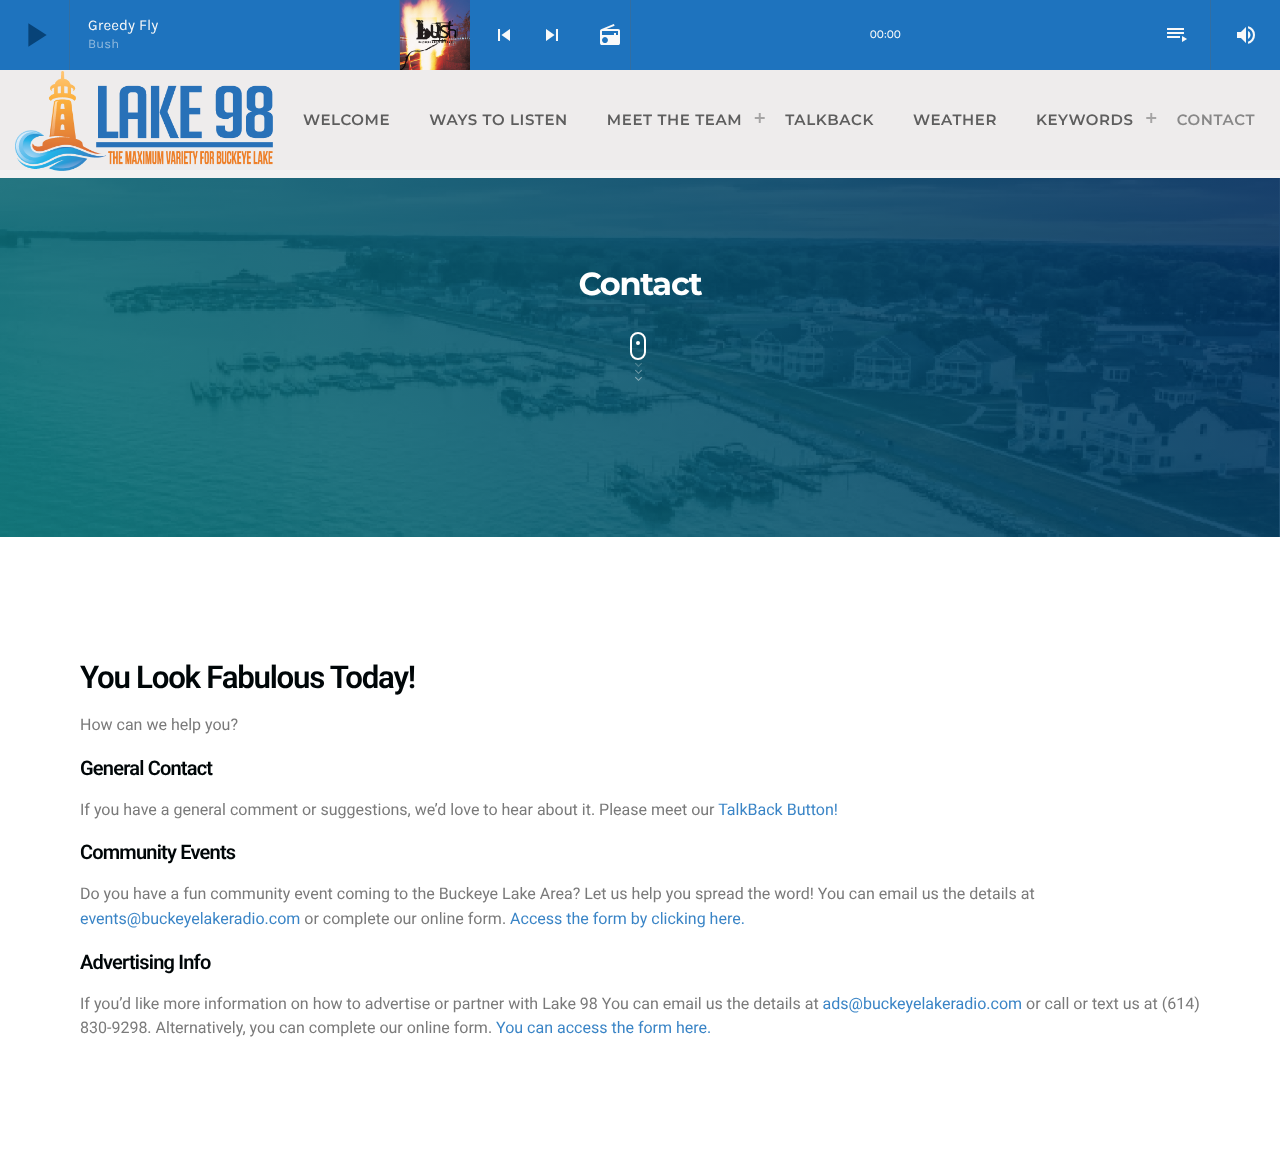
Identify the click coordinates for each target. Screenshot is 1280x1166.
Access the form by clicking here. (627, 918)
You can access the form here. (603, 1027)
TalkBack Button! (778, 809)
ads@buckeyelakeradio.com (924, 1003)
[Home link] (144, 120)
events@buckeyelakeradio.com (192, 918)
